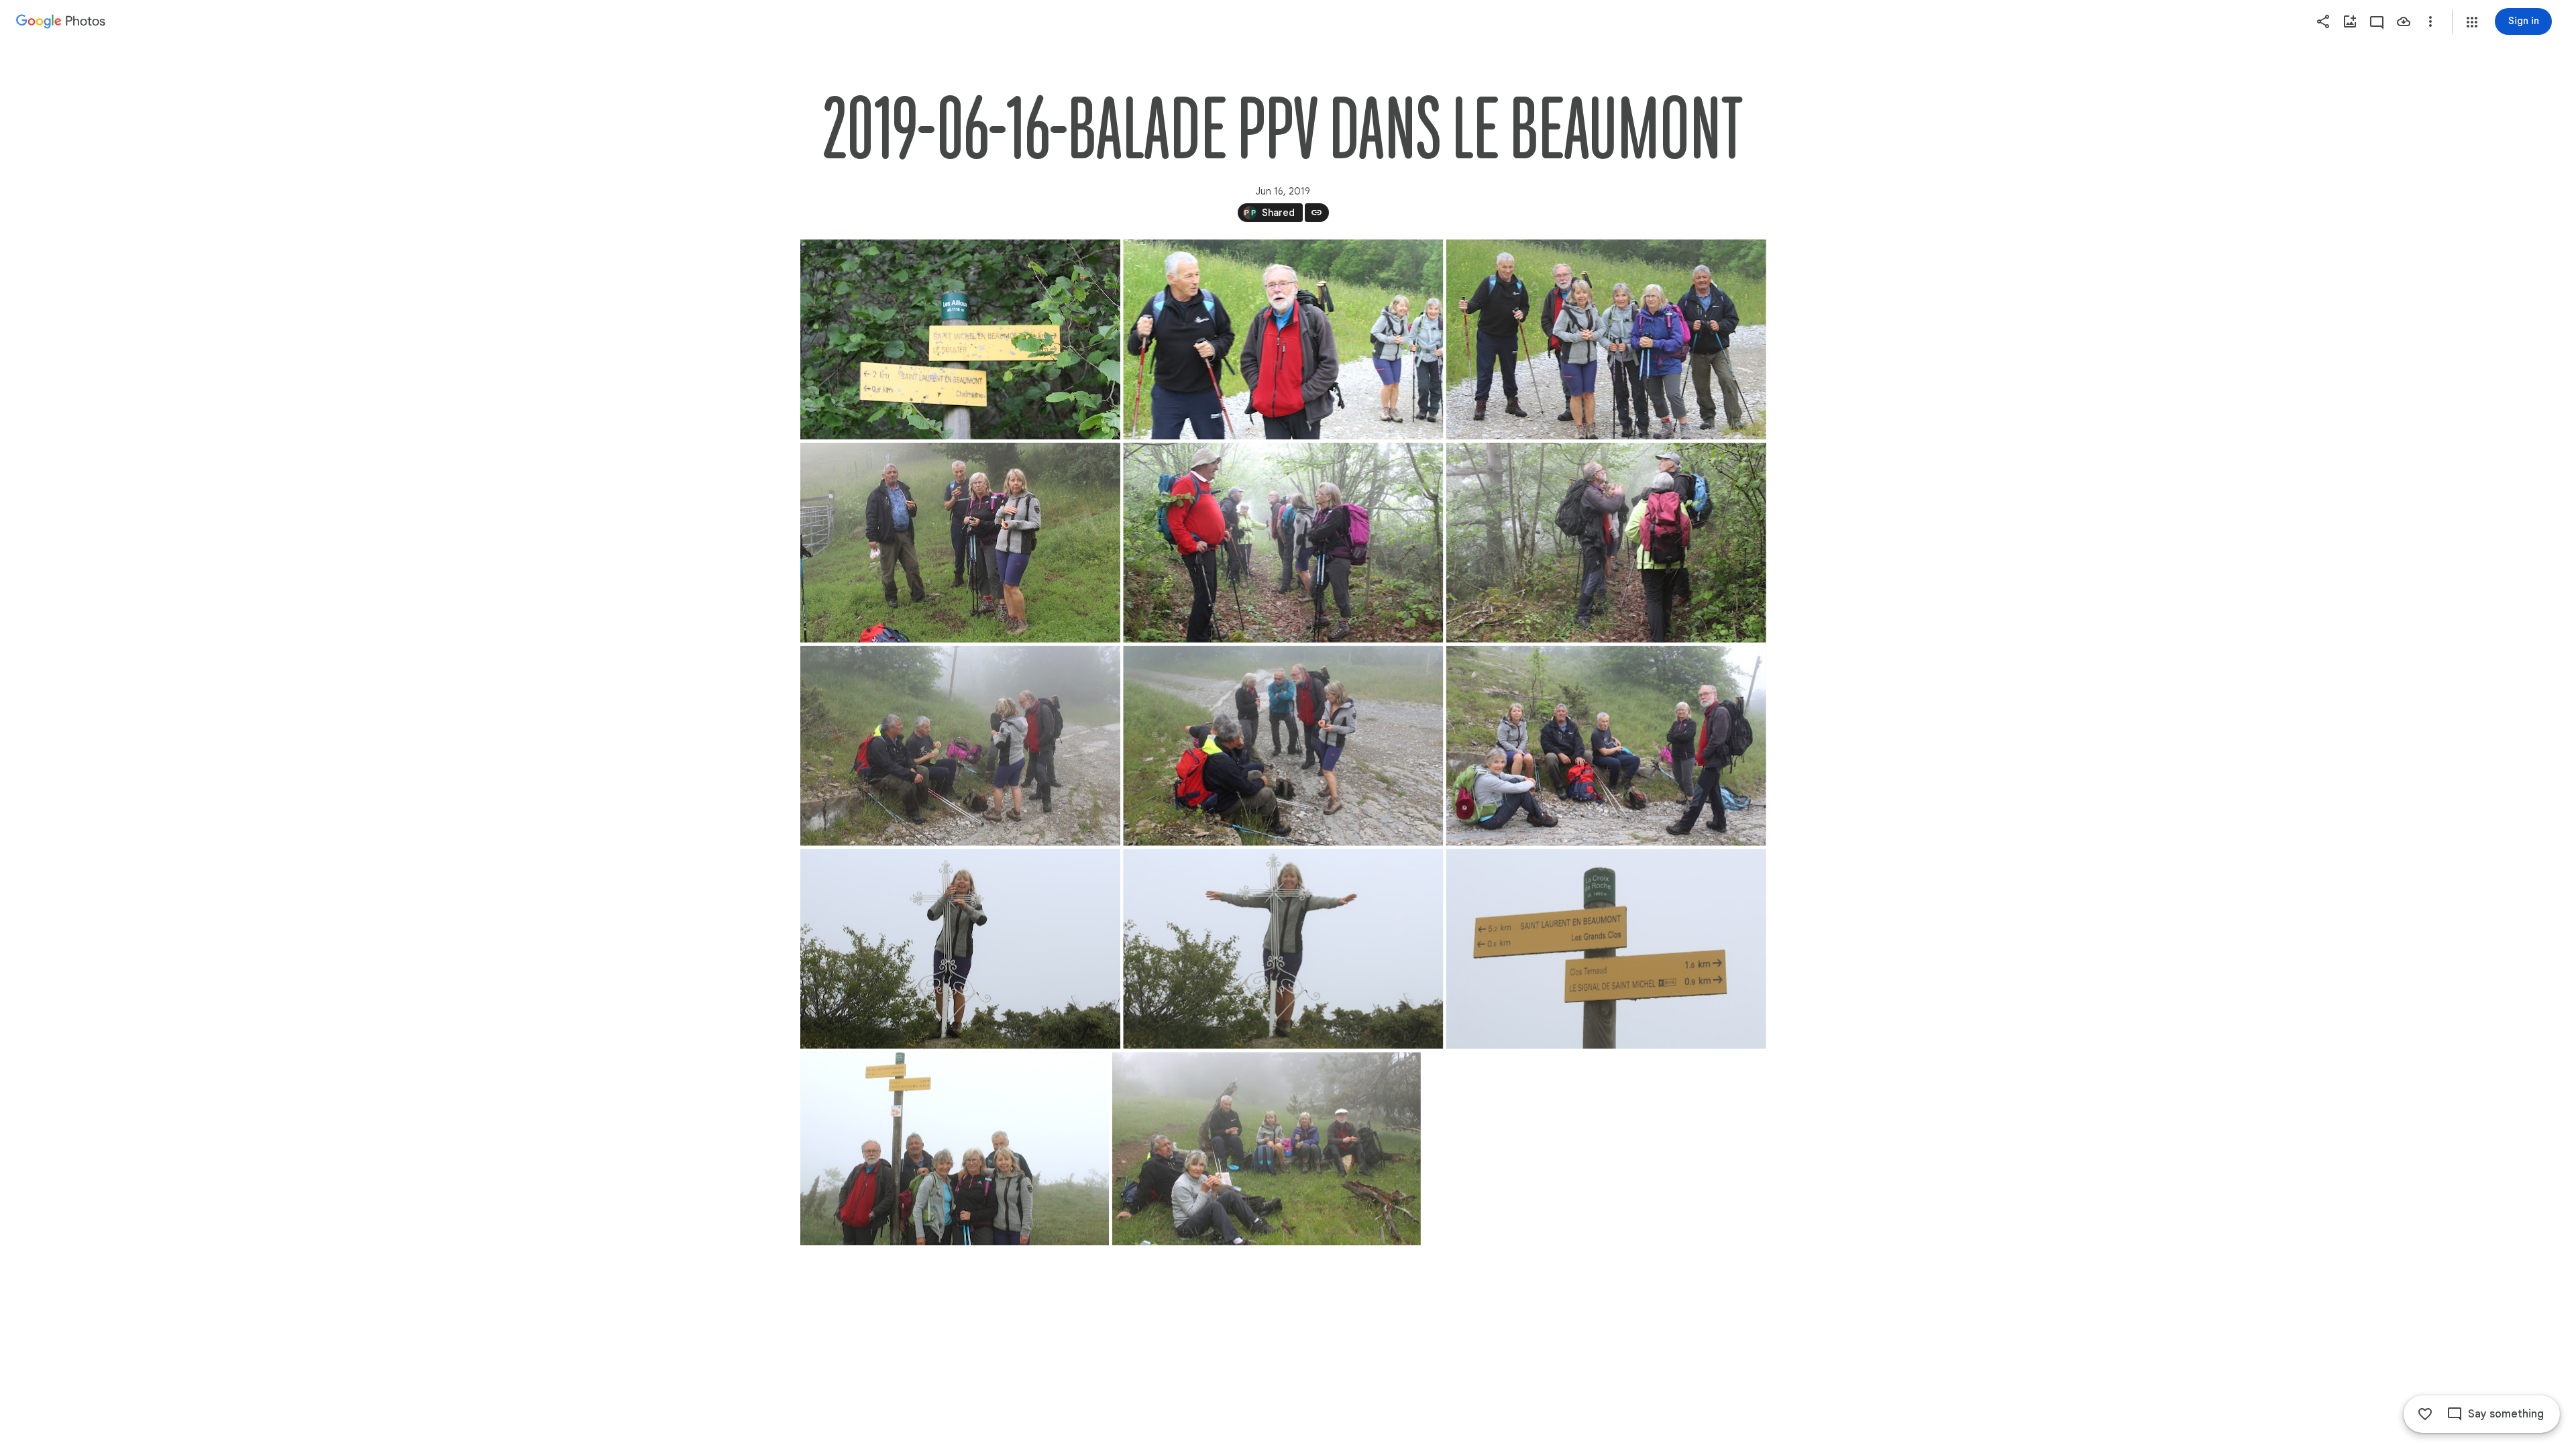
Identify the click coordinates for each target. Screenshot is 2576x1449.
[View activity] (2377, 21)
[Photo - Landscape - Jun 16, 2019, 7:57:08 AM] (1606, 339)
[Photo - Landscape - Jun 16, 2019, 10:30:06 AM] (1606, 746)
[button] (2472, 22)
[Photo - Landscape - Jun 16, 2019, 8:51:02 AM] (960, 543)
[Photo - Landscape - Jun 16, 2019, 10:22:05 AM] (1283, 746)
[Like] (2425, 1414)
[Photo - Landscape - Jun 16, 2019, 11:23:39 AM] (1283, 949)
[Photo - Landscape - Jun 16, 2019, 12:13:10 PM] (1266, 1148)
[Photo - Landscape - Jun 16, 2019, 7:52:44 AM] (960, 339)
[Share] (2323, 21)
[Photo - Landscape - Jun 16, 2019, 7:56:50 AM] (1283, 339)
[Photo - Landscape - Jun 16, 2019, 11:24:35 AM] (1606, 949)
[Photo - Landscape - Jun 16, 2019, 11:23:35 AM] (960, 949)
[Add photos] (2350, 21)
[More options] (2430, 21)
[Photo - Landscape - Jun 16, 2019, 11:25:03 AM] (955, 1148)
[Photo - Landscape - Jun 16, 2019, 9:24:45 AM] (1606, 543)
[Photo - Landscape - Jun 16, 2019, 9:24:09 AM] (1283, 543)
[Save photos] (2404, 21)
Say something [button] (2506, 1414)
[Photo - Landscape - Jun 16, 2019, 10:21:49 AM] (960, 746)
